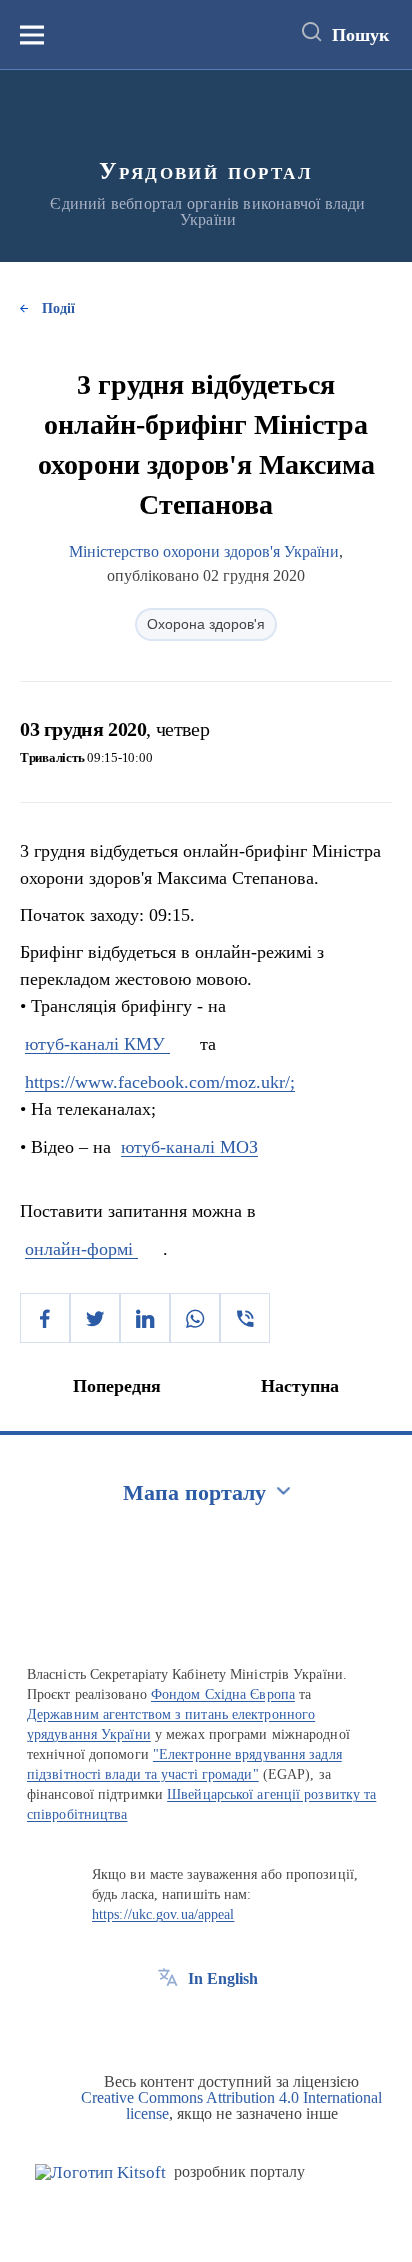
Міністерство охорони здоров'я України (204, 551)
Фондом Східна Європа (223, 1694)
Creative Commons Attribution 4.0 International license (231, 2105)
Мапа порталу (194, 1492)
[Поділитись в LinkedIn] (145, 1318)
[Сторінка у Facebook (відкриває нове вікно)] (168, 2024)
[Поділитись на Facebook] (45, 1318)
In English (223, 1978)
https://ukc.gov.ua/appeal (163, 1914)
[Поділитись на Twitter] (95, 1318)
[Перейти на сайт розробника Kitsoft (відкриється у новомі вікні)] (100, 2172)
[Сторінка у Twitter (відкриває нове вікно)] (205, 2024)
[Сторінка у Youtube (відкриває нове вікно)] (242, 2024)
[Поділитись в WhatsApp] (195, 1318)
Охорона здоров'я (206, 624)
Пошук (360, 35)
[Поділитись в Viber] (245, 1318)
